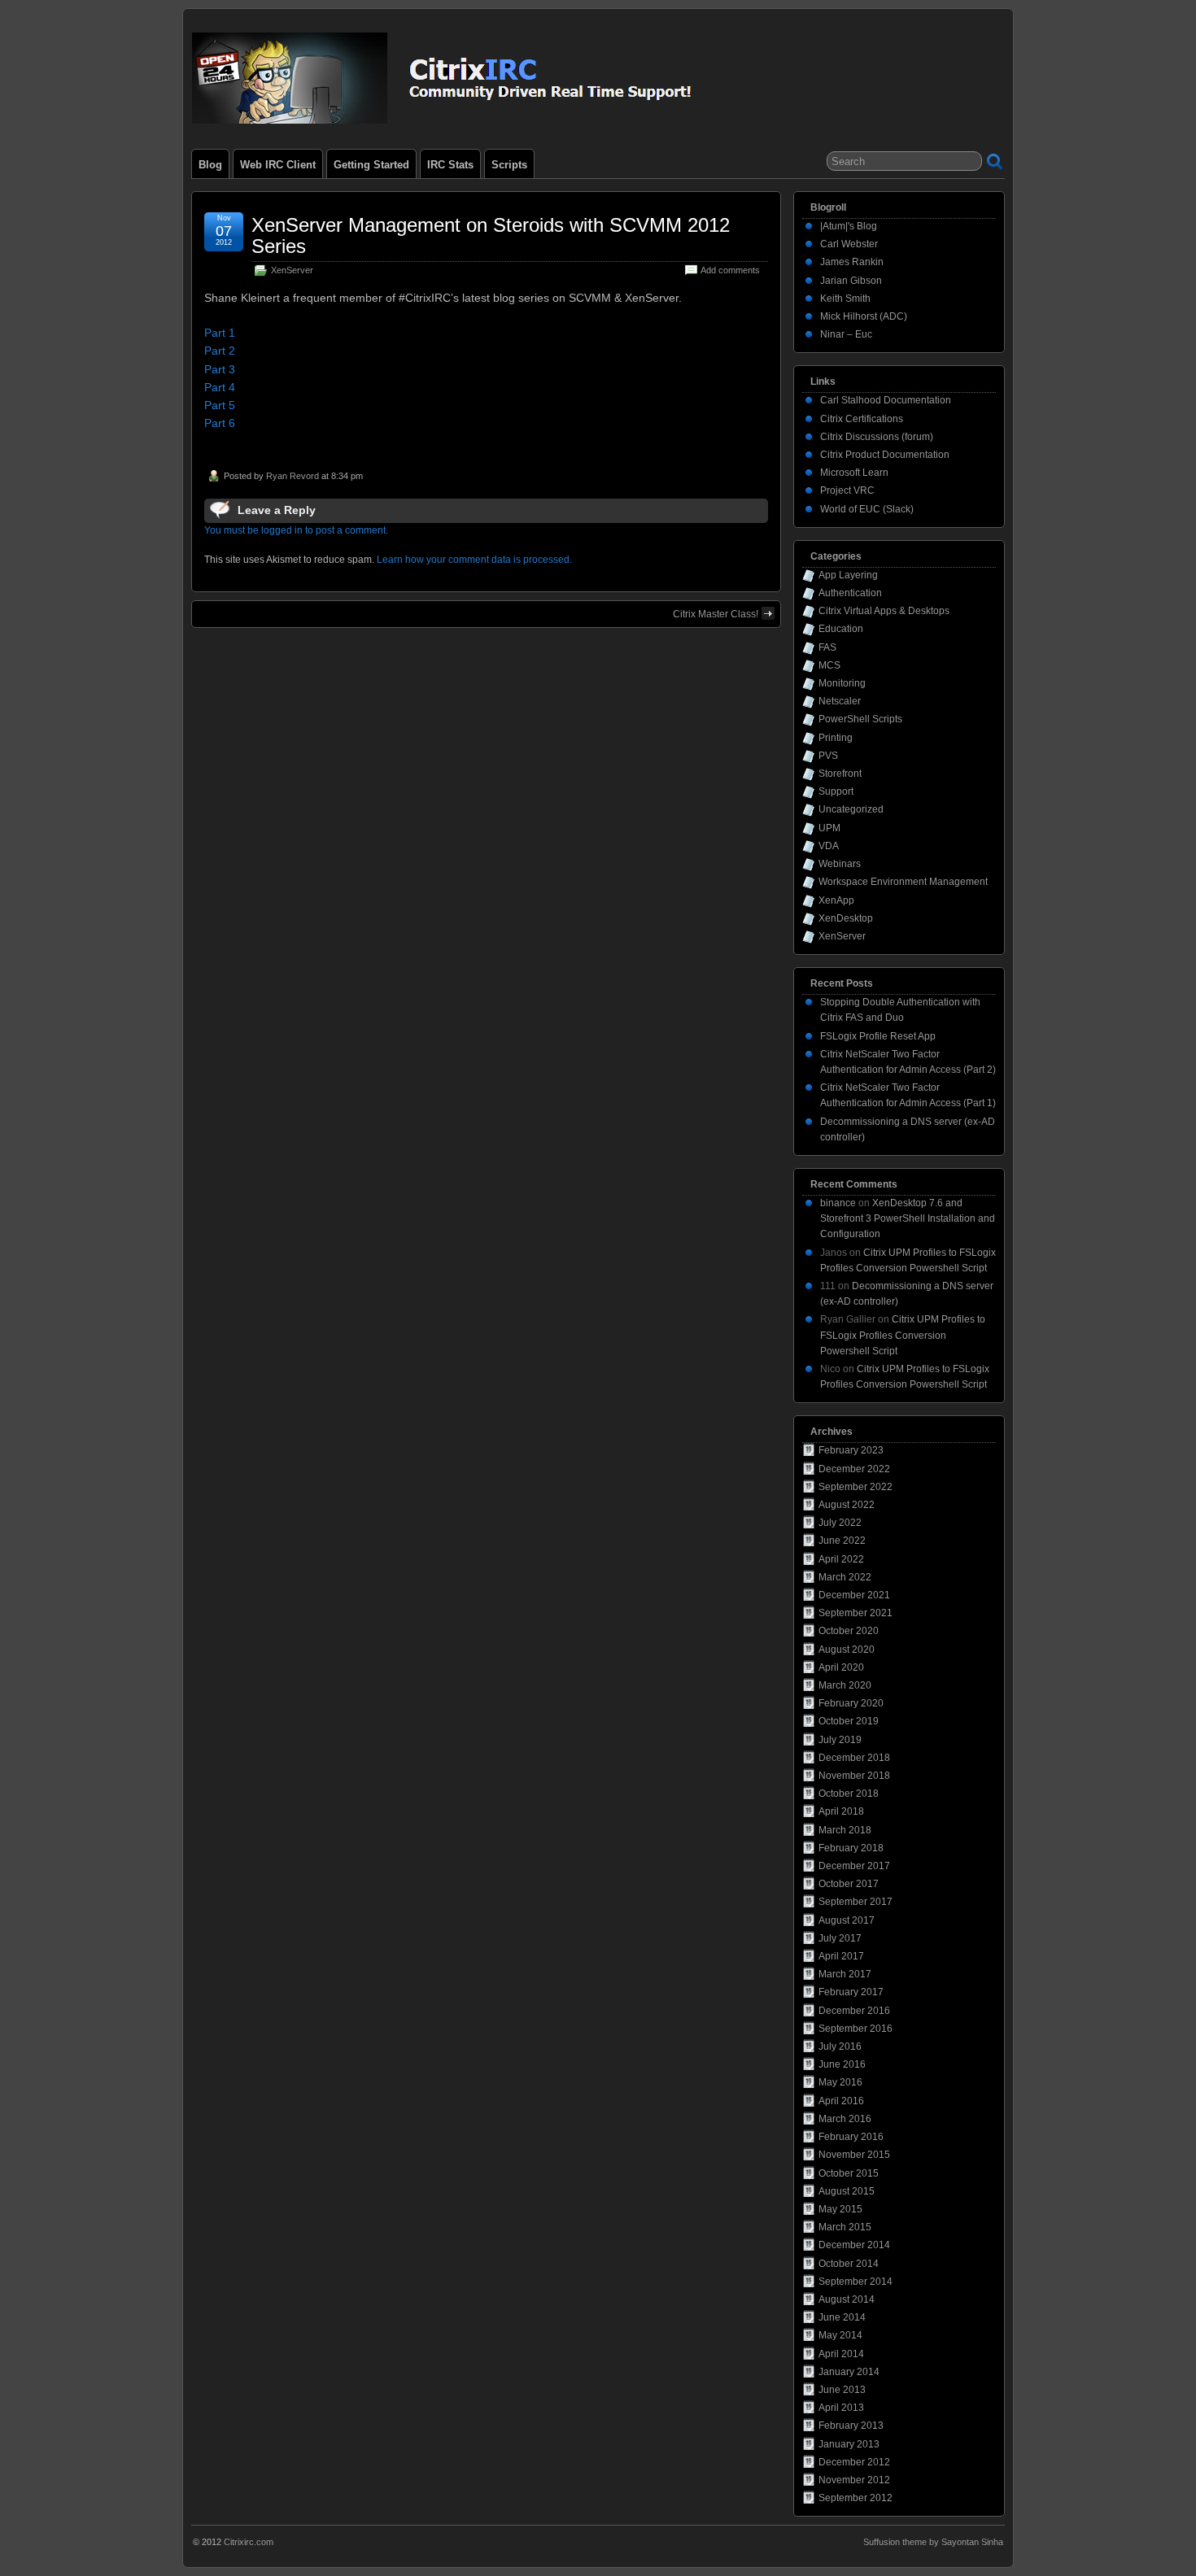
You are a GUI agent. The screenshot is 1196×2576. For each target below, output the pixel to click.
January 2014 (849, 2372)
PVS (828, 756)
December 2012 (854, 2462)
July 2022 (840, 1523)
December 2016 (854, 2011)
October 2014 (849, 2264)
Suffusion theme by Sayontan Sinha (933, 2542)
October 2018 (849, 1794)
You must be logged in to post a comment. (296, 530)
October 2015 (849, 2173)
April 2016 (841, 2101)
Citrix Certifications (862, 419)
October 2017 (849, 1884)
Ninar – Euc (846, 334)
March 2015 (845, 2227)
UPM (829, 828)
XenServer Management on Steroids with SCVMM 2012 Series (491, 235)
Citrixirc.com (249, 2542)
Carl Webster (849, 244)
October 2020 (849, 1631)
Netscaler (840, 701)
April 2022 (841, 1559)
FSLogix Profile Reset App (878, 1036)
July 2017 (840, 1938)
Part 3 (220, 369)
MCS (829, 665)
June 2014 (842, 2317)
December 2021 (854, 1595)
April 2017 (841, 1956)
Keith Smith (845, 299)
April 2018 (841, 1811)
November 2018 (854, 1776)
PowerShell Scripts (860, 719)
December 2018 (854, 1758)
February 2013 (851, 2426)
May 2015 (840, 2209)
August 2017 (847, 1920)
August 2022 (847, 1505)
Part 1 (220, 333)
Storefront (840, 774)
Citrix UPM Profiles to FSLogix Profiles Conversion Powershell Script (903, 1335)
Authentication (850, 593)
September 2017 (856, 1902)
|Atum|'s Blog (849, 226)
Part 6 (220, 423)
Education (841, 629)
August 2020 (847, 1650)
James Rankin (852, 262)
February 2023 (851, 1450)
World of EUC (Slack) (867, 509)
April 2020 (841, 1667)
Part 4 (220, 387)
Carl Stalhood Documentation (886, 400)
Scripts (509, 165)
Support (836, 791)
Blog (210, 165)
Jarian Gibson (851, 281)
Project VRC (847, 490)
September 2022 (856, 1487)
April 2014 (841, 2354)
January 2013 (849, 2444)
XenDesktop (846, 918)
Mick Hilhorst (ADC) (864, 316)
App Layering (848, 575)
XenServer (292, 270)
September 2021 (856, 1613)
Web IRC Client (278, 165)
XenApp (836, 900)
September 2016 (856, 2029)
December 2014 (854, 2245)
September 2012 (856, 2498)
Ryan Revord (292, 476)
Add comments (730, 270)
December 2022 (854, 1469)
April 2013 (841, 2408)
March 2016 (845, 2119)
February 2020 (851, 1703)
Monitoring (842, 683)
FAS (827, 647)
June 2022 (842, 1541)
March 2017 (845, 1974)
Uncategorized (851, 809)
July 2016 (840, 2046)
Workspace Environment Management (903, 882)
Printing (836, 738)
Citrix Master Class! (716, 614)
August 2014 (847, 2299)
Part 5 (220, 405)
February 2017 (851, 1992)
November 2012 (854, 2480)
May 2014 (840, 2335)
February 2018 (851, 1848)
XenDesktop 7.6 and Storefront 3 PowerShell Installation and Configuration (908, 1218)
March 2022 (845, 1577)
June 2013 (842, 2390)
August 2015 (847, 2191)
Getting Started (371, 165)
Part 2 (220, 351)
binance (838, 1203)
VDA (829, 846)
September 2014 (856, 2282)
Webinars (840, 864)
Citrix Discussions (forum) (877, 437)
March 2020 (845, 1685)
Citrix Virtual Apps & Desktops (884, 611)
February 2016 (851, 2137)
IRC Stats (450, 165)
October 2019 (849, 1721)
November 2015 (854, 2155)
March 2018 (845, 1830)
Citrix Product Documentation (885, 455)
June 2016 (842, 2064)
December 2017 (854, 1866)
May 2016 (840, 2082)
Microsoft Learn (854, 473)
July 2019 (840, 1740)
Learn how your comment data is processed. (474, 560)
